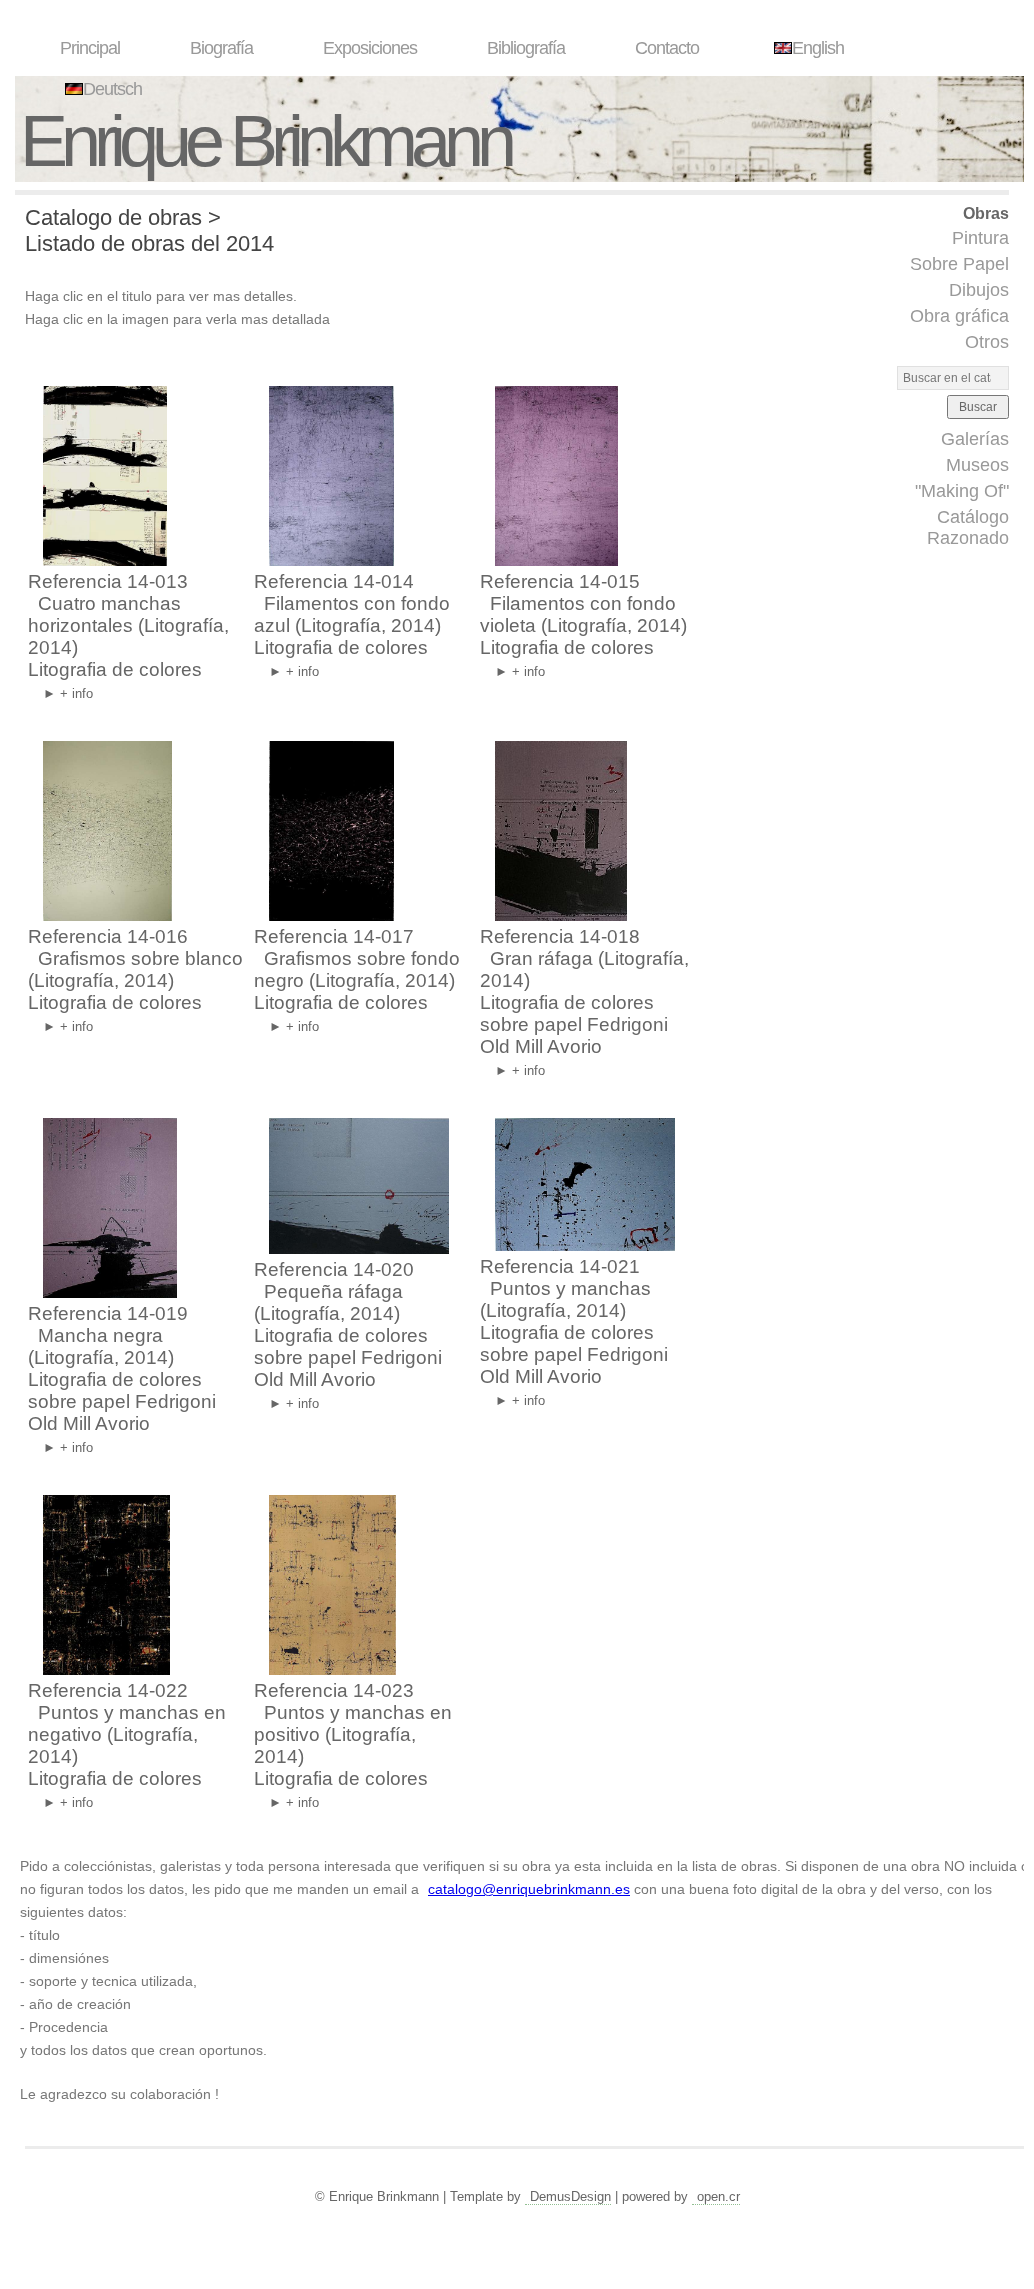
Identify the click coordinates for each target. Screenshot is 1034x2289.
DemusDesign (570, 2196)
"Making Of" (962, 491)
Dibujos (979, 290)
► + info (68, 693)
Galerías (975, 439)
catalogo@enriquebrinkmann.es (529, 1889)
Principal (90, 48)
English (818, 48)
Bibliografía (526, 48)
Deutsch (112, 89)
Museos (977, 465)
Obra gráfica (959, 316)
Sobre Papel (959, 264)
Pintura (980, 238)
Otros (987, 342)
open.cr (718, 2196)
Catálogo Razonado (968, 527)
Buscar (978, 407)
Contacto (667, 48)
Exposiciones (370, 48)
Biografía (221, 48)
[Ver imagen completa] (100, 559)
